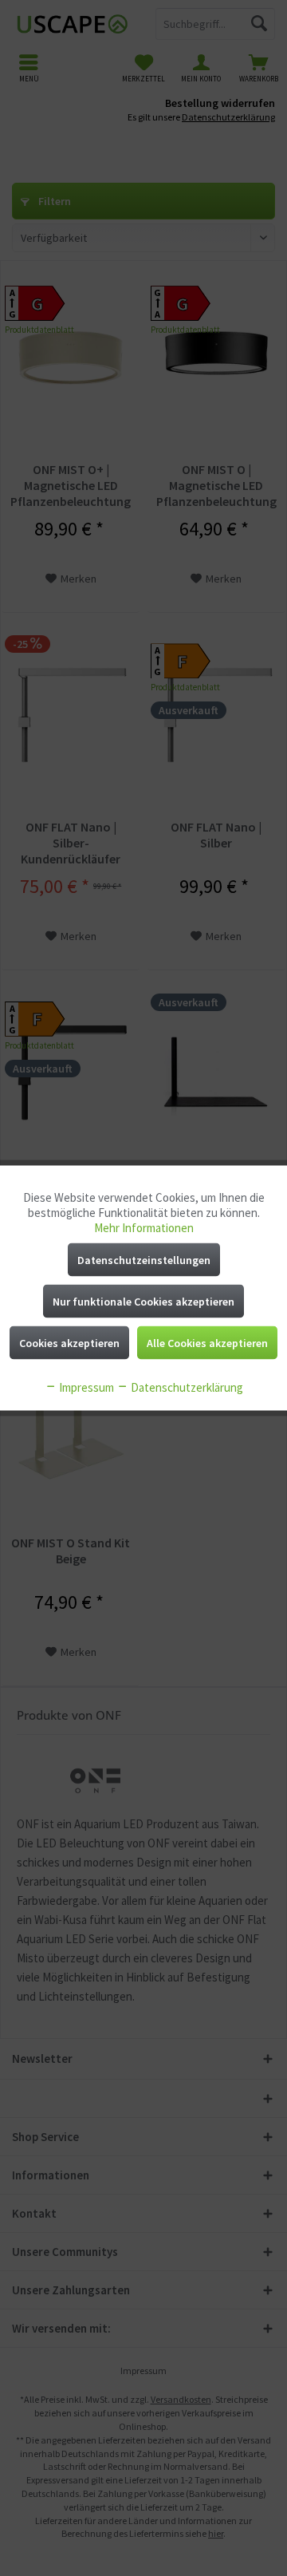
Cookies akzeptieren (69, 1343)
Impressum (85, 1387)
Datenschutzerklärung (186, 1387)
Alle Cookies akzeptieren (207, 1343)
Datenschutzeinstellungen (144, 1260)
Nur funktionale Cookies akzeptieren (143, 1302)
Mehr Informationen (144, 1228)
